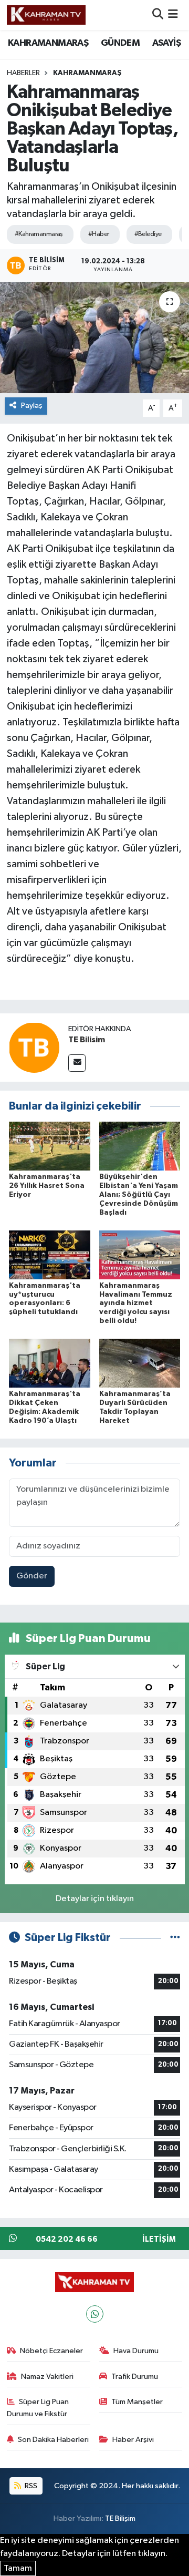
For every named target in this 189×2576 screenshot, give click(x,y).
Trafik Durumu (135, 2377)
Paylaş (32, 406)
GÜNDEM (120, 43)
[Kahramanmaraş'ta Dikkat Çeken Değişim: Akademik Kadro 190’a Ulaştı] (50, 1363)
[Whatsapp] (95, 2314)
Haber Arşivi (133, 2440)
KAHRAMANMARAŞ (48, 43)
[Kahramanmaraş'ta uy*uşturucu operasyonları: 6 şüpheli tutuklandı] (50, 1254)
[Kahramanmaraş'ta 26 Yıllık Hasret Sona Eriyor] (50, 1146)
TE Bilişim (120, 2518)
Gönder (32, 1576)
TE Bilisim (87, 1040)
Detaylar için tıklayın (95, 1899)
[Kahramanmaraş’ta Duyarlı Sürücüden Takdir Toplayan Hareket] (140, 1363)
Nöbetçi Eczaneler (51, 2351)
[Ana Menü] (173, 15)
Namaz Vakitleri (47, 2377)
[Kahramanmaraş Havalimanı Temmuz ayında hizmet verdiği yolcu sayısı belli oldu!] (140, 1254)
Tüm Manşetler (137, 2402)
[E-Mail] (77, 1063)
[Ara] (158, 15)
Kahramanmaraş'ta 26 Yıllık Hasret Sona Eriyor (47, 1186)
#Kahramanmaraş (39, 234)
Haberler (23, 73)
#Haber (99, 234)
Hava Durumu (136, 2351)
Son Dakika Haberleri (53, 2440)
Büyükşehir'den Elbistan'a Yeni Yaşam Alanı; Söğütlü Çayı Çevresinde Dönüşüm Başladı (139, 1194)
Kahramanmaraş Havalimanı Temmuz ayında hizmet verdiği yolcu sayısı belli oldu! (136, 1303)
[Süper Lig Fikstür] (175, 1938)
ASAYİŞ (166, 43)
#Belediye (148, 234)
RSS (30, 2486)
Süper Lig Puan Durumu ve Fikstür (38, 2408)
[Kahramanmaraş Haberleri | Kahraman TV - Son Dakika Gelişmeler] (46, 15)
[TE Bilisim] (34, 1047)
